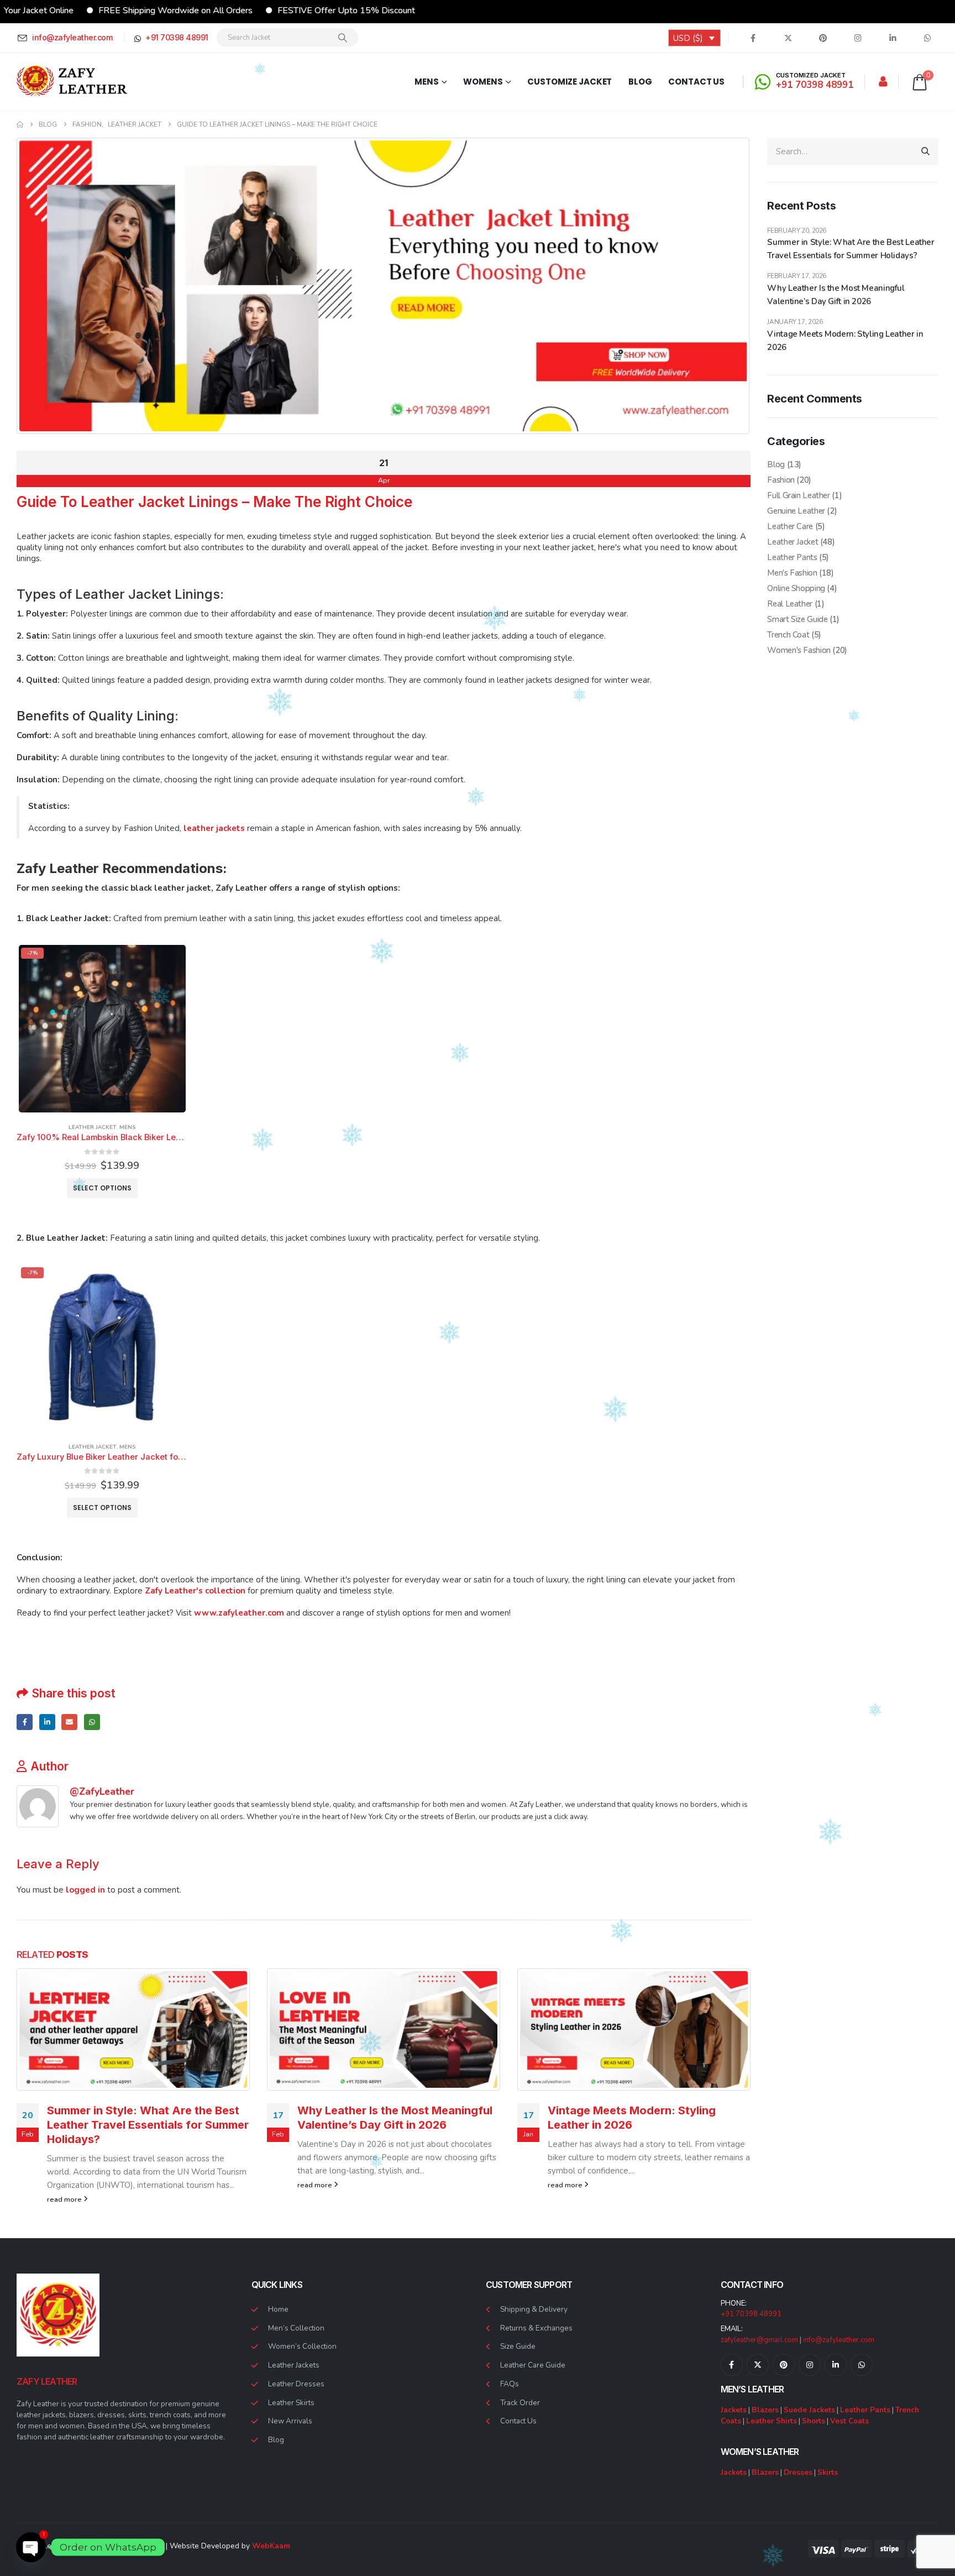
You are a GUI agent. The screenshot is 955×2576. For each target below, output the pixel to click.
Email (69, 1722)
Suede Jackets (809, 2410)
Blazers (765, 2410)
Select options (102, 1188)
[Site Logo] (72, 82)
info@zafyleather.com (839, 2340)
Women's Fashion (799, 650)
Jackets (734, 2410)
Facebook (25, 1722)
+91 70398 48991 (751, 2314)
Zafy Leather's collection (194, 1591)
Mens (427, 82)
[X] (788, 38)
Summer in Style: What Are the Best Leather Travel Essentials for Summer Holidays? (148, 2125)
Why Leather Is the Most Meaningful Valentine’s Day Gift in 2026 (836, 295)
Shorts (814, 2421)
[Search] (343, 38)
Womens (483, 82)
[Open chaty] (31, 2541)
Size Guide (518, 2346)
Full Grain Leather (798, 495)
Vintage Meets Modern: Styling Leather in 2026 (845, 341)
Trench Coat (788, 635)
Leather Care (790, 526)
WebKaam (271, 2546)
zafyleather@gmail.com (759, 2340)
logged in (85, 1890)
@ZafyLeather (102, 1791)
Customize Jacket (570, 82)
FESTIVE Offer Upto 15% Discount (269, 11)
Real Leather (790, 604)
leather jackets (214, 828)
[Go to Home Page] (20, 124)
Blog (640, 82)
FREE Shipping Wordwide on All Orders (98, 11)
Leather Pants (792, 557)
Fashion (781, 480)
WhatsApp (92, 1722)
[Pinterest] (823, 38)
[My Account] (883, 82)
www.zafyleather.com (239, 1613)
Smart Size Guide (797, 619)
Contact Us (696, 82)
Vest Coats (849, 2421)
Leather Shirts (772, 2421)
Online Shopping (796, 588)
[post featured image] (133, 2029)
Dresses (798, 2472)
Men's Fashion (792, 573)
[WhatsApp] (927, 38)
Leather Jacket (93, 1127)
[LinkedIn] (893, 38)
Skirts (828, 2472)
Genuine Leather (796, 511)
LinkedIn (47, 1722)
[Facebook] (753, 38)
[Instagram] (858, 38)
